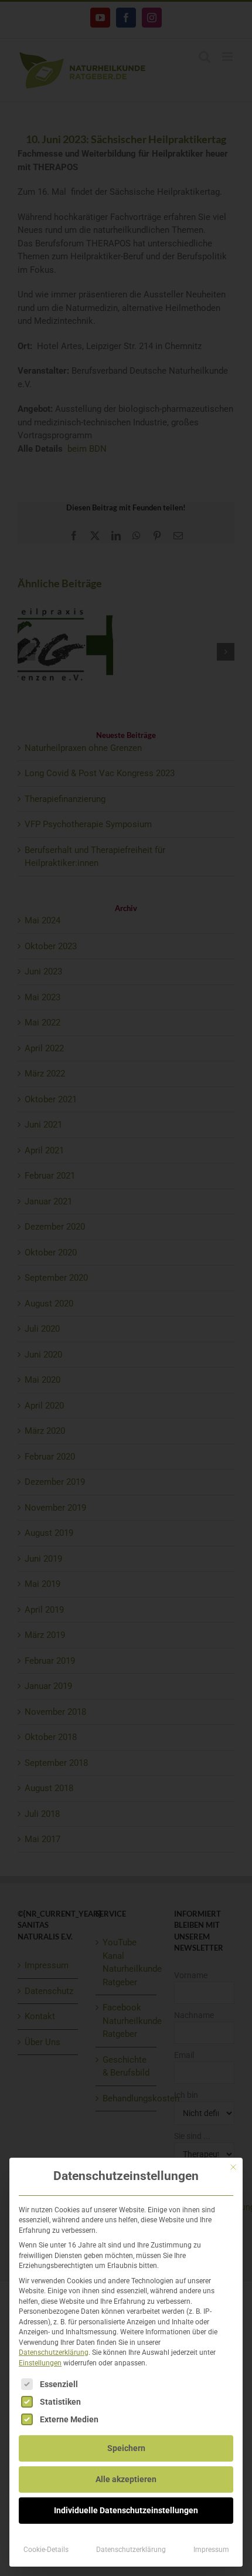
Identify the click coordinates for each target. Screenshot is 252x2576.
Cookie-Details (46, 2550)
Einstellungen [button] (40, 2363)
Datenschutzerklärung (54, 2352)
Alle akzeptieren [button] (126, 2479)
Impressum (211, 2550)
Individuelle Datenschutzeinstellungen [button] (126, 2510)
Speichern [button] (126, 2448)
